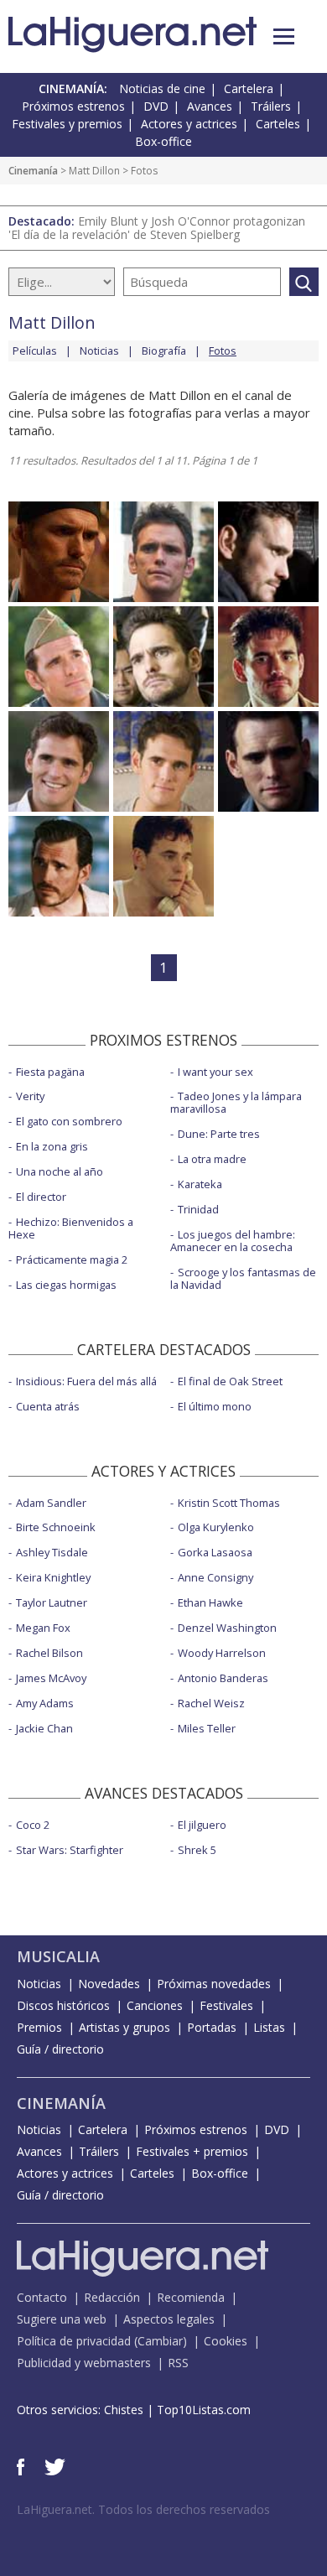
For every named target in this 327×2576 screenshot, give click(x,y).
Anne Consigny (215, 1577)
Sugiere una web (62, 2319)
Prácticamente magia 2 (72, 1259)
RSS (178, 2363)
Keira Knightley (53, 1577)
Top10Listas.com (204, 2410)
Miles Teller (207, 1728)
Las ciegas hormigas (66, 1285)
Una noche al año (60, 1171)
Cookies (226, 2341)
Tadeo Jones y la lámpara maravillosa (236, 1102)
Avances (210, 106)
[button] (284, 36)
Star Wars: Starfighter (70, 1850)
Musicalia (58, 1956)
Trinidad (198, 1209)
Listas (269, 2027)
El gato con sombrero (69, 1121)
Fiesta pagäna (50, 1072)
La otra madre (212, 1159)
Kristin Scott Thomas (229, 1503)
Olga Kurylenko (216, 1527)
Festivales (226, 2005)
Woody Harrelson (222, 1653)
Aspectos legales (169, 2319)
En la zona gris (52, 1146)
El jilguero (202, 1825)
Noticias (99, 351)
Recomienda (191, 2297)
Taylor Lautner (52, 1602)
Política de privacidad (74, 2341)
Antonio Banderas (223, 1678)
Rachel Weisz (211, 1703)
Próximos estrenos (73, 106)
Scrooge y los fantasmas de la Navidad (243, 1278)
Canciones (155, 2005)
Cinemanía (33, 171)
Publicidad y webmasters (84, 2363)
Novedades (109, 1984)
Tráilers (271, 106)
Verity (30, 1096)
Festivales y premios (67, 124)
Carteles (278, 124)
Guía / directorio (60, 2049)
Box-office (163, 141)
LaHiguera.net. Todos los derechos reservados (143, 2509)
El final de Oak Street (230, 1381)
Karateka (200, 1184)
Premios (39, 2027)
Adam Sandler (51, 1503)
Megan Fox (43, 1628)
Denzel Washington (227, 1628)
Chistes (124, 2410)
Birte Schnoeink (56, 1527)
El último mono (215, 1406)
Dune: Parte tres (219, 1134)
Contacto (42, 2297)
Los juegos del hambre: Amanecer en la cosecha (233, 1241)
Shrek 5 (197, 1850)
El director (41, 1197)
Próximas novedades (214, 1984)
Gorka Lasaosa (215, 1552)
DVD (156, 106)
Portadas (212, 2027)
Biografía (164, 351)
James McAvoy (51, 1678)
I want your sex (215, 1072)
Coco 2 (33, 1825)
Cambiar (160, 2341)
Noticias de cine (162, 88)
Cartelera (249, 88)
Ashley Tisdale (52, 1552)
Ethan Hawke (210, 1602)
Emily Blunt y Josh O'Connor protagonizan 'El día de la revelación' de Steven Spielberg (157, 228)
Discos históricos (63, 2005)
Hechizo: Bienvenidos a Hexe (71, 1228)
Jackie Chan (44, 1728)
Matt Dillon (94, 171)
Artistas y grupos (125, 2027)
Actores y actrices (189, 124)
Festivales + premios (192, 2151)
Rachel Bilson (49, 1653)
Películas (35, 351)
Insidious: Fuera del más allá (86, 1381)
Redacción (112, 2297)
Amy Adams (45, 1703)
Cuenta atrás (48, 1406)
